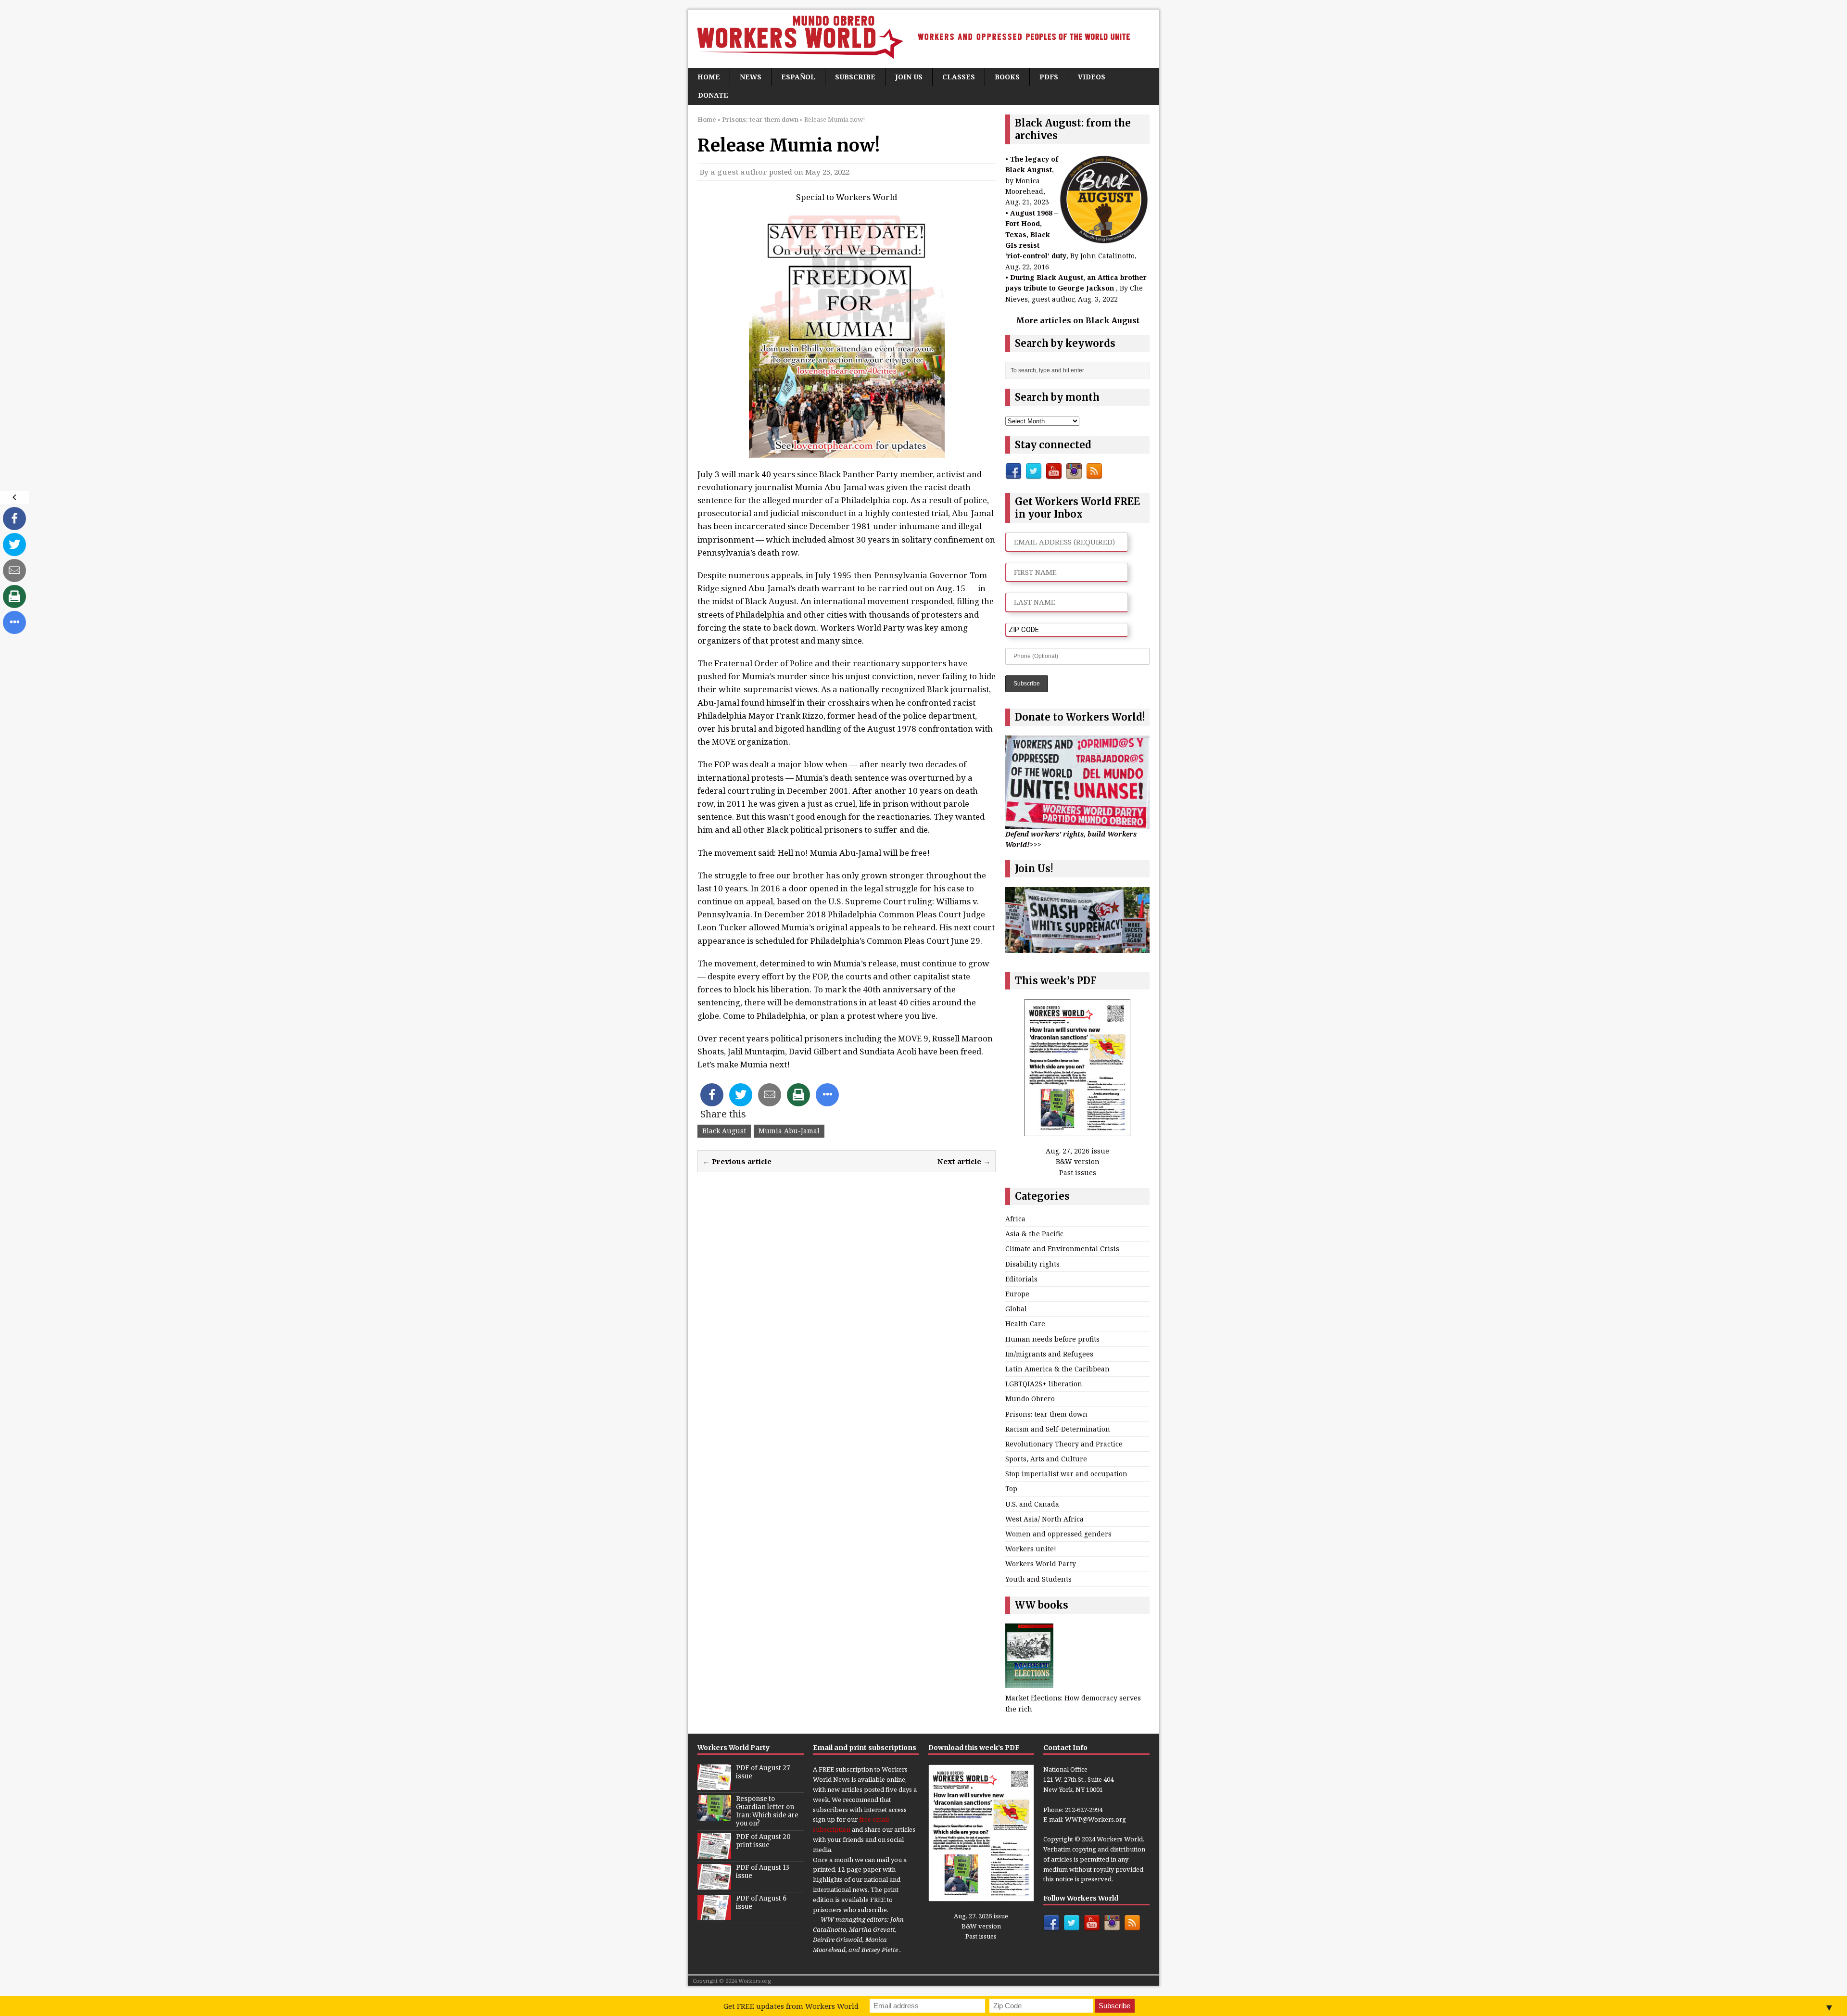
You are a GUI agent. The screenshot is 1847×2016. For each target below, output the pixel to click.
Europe (1017, 1294)
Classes (959, 77)
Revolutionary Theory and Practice (1064, 1444)
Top (1011, 1489)
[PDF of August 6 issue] (714, 1915)
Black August (724, 1131)
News (751, 77)
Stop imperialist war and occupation (1066, 1474)
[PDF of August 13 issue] (714, 1884)
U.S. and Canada (1032, 1504)
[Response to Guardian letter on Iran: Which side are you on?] (714, 1816)
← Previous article (737, 1161)
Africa (1015, 1219)
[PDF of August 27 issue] (714, 1785)
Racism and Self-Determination (1058, 1429)
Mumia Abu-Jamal (789, 1131)
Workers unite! (1031, 1549)
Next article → (964, 1161)
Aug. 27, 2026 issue (1077, 1151)
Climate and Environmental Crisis (1062, 1249)
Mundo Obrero (1030, 1399)
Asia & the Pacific (1034, 1234)
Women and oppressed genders (1058, 1534)
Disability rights (1032, 1264)
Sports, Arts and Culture (1046, 1459)
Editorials (1021, 1279)
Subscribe (855, 77)
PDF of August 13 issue (763, 1872)
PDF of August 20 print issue (763, 1841)
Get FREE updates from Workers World (791, 2006)
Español (798, 77)
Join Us (909, 77)
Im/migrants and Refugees (1049, 1354)
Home (709, 77)
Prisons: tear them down (1046, 1414)
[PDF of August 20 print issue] (714, 1853)
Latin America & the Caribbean (1057, 1369)
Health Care (1025, 1324)
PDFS (1049, 77)
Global (1016, 1309)
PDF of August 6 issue (761, 1902)
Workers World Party (1041, 1564)
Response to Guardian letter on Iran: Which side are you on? (767, 1811)
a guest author (739, 172)
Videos (1092, 77)
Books (1007, 77)
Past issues (1078, 1173)
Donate (713, 95)
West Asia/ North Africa (1044, 1519)
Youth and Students (1038, 1579)
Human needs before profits (1052, 1339)
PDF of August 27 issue (763, 1772)
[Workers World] (923, 39)
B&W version (1078, 1161)
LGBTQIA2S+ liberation (1044, 1384)
